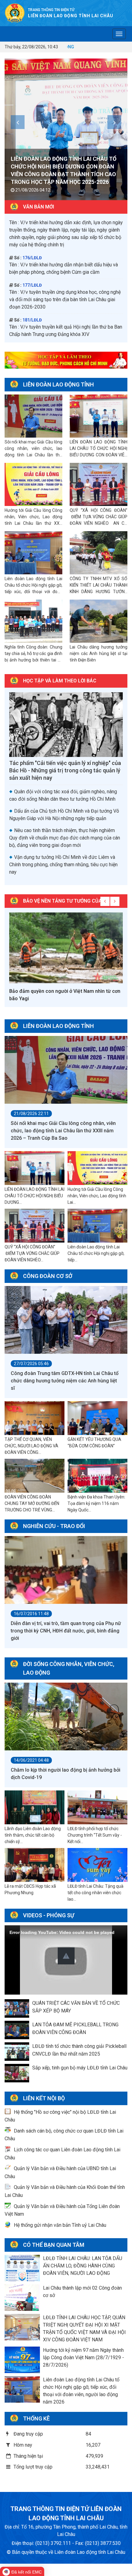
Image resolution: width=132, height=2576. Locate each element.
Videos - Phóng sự (49, 1915)
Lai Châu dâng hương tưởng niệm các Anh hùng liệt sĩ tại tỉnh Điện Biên (99, 653)
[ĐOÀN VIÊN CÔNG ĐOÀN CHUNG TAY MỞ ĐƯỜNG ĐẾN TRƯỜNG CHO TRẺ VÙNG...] (35, 1476)
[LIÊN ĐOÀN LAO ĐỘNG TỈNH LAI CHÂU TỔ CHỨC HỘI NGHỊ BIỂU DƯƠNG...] (35, 1168)
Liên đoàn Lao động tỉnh (58, 384)
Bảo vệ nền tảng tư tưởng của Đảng (70, 901)
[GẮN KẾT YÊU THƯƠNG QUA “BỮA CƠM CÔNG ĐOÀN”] (97, 1418)
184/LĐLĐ (32, 289)
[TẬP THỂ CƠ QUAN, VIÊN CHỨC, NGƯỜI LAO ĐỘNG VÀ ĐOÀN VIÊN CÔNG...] (35, 1418)
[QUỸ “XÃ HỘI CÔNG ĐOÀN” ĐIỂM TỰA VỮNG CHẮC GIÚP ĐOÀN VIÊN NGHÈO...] (35, 1226)
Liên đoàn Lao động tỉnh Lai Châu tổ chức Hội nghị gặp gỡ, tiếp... (96, 1253)
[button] (66, 1956)
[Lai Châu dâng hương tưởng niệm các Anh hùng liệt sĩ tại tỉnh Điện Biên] (99, 621)
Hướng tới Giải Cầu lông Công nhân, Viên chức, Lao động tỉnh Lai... (97, 1196)
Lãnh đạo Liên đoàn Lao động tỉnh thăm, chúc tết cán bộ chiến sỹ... (33, 1835)
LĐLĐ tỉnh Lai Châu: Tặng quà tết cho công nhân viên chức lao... (95, 1893)
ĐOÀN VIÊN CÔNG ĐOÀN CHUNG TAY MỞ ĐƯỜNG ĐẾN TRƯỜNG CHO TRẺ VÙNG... (32, 1503)
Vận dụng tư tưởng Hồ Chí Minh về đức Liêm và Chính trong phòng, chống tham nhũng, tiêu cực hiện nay (63, 865)
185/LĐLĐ (32, 316)
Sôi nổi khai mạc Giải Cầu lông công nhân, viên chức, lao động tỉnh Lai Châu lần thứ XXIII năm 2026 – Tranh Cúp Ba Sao (33, 455)
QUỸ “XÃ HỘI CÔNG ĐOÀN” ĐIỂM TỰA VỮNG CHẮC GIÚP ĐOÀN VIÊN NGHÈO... (32, 1253)
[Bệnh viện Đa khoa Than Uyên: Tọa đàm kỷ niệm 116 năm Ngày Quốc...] (97, 1476)
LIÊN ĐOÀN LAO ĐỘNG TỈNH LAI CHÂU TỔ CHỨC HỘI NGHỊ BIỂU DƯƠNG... (35, 1196)
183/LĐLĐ (32, 254)
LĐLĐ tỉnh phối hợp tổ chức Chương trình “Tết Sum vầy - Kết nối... (95, 1835)
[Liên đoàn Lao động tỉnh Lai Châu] (15, 13)
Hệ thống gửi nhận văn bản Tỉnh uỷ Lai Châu (60, 2225)
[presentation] (18, 122)
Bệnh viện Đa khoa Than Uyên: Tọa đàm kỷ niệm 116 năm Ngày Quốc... (96, 1503)
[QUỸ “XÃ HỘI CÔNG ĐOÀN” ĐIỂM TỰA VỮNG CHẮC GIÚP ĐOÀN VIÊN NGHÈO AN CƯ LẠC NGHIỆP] (99, 485)
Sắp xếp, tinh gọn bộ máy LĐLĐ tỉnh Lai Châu (80, 2068)
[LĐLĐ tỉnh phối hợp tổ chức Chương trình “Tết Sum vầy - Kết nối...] (97, 1807)
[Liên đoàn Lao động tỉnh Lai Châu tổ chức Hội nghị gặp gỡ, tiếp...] (97, 1226)
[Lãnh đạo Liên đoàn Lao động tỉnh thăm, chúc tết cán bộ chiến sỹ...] (35, 1807)
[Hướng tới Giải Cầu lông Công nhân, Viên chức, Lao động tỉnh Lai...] (97, 1168)
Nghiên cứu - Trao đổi (54, 1526)
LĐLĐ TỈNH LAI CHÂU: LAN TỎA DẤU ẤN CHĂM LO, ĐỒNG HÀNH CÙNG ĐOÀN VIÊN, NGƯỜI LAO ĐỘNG (83, 2266)
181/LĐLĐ (32, 227)
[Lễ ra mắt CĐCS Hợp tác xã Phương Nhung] (35, 1865)
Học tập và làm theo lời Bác (60, 681)
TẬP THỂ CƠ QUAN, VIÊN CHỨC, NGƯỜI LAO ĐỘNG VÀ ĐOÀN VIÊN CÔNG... (31, 1446)
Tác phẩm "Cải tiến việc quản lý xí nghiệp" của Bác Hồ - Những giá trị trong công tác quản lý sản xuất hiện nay (65, 770)
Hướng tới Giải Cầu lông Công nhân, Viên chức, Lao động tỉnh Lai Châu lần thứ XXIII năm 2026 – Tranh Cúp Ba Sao (63, 174)
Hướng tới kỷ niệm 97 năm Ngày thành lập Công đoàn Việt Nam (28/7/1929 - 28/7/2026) (83, 2358)
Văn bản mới (39, 207)
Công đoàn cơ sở (48, 1276)
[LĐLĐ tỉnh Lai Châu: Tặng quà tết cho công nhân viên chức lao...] (97, 1865)
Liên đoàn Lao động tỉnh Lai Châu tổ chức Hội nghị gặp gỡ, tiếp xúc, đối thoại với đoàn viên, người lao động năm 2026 (33, 592)
